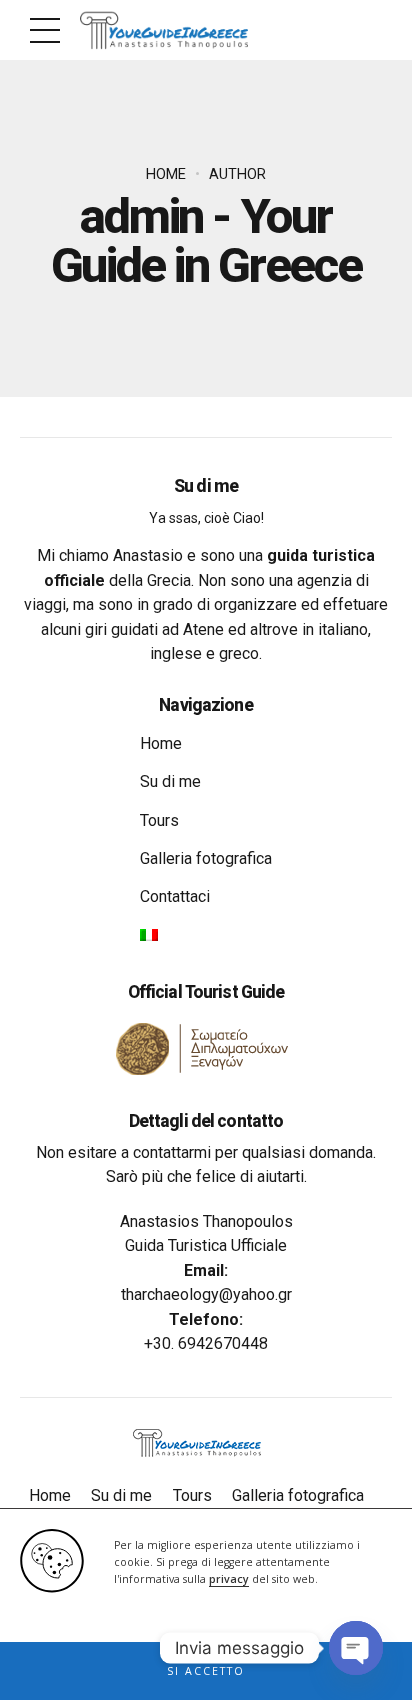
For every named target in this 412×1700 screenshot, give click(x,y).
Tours (159, 820)
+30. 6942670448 (206, 1343)
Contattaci (175, 896)
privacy (229, 1579)
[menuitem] (149, 935)
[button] (206, 1671)
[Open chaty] (356, 1648)
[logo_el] (206, 1049)
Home (166, 174)
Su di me (170, 781)
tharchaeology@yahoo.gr (206, 1294)
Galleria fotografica (206, 858)
